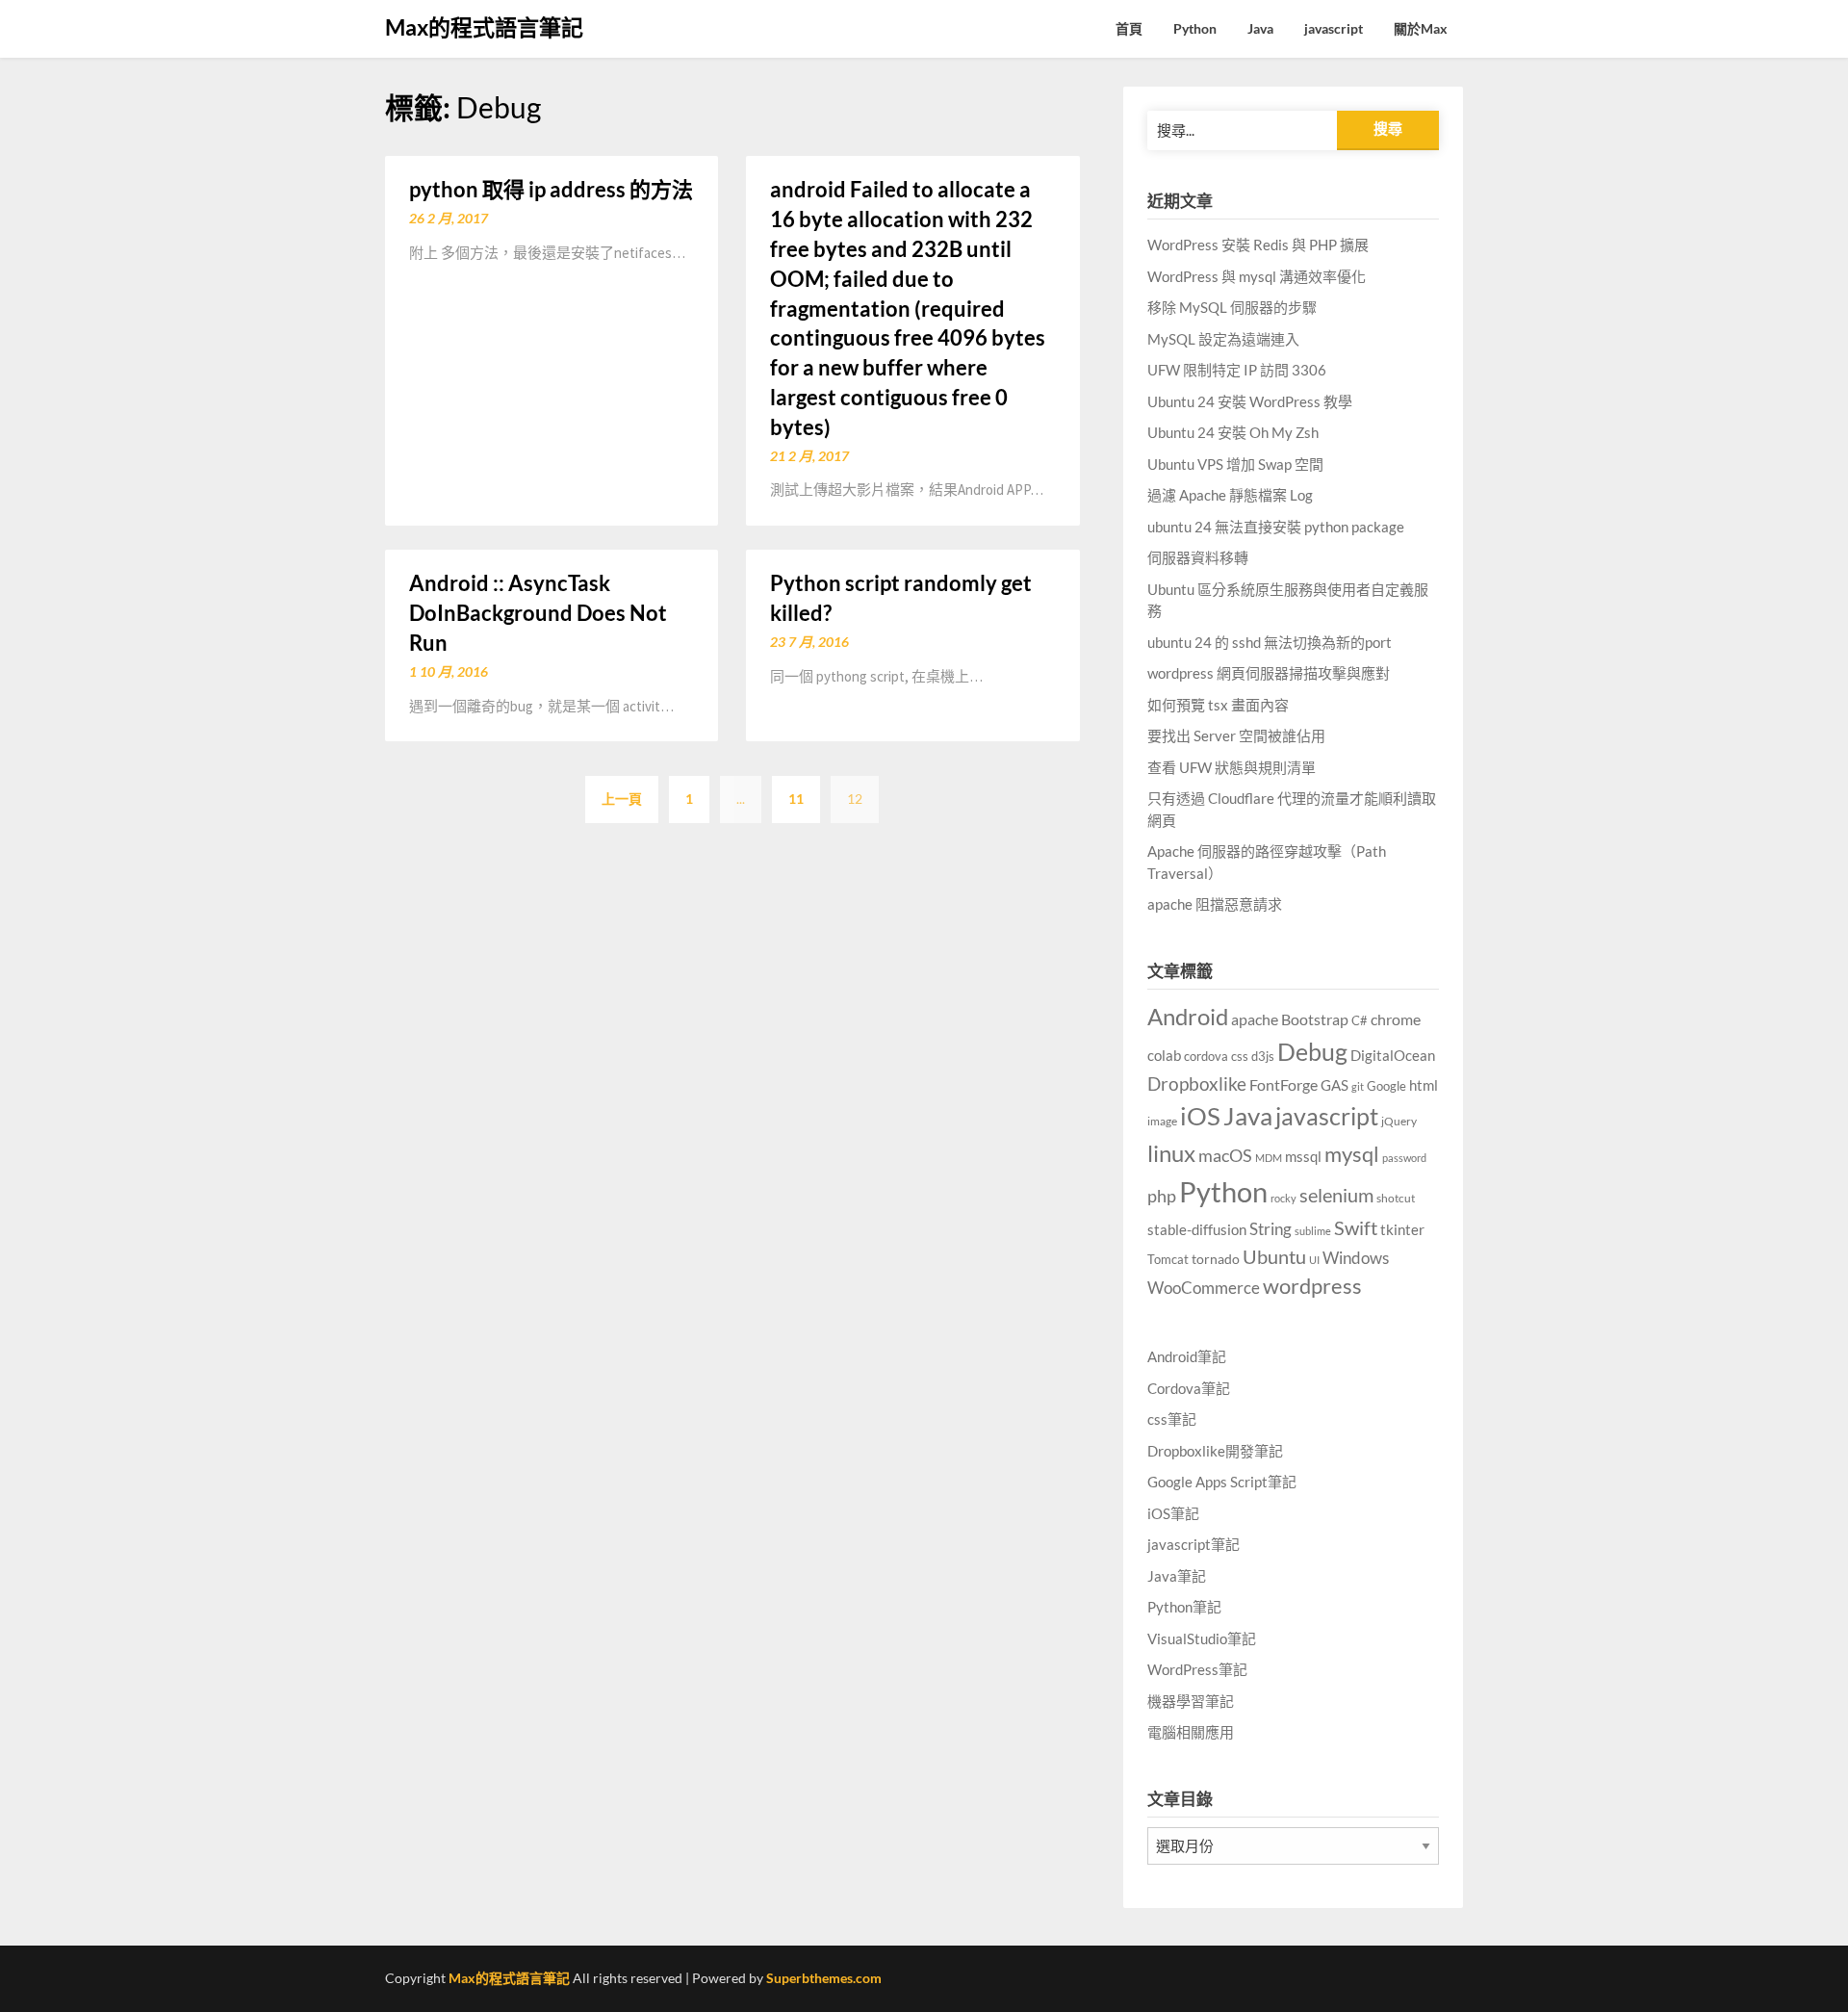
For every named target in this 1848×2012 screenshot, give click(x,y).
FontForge (1283, 1084)
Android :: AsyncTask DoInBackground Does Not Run (538, 613)
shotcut (1396, 1198)
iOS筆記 (1173, 1513)
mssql (1303, 1156)
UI (1314, 1260)
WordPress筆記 (1197, 1669)
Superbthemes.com (824, 1978)
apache (1255, 1019)
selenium (1336, 1195)
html (1424, 1085)
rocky (1283, 1198)
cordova (1206, 1056)
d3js (1263, 1056)
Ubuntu (1274, 1256)
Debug (1312, 1052)
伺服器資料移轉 (1198, 557)
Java (1260, 28)
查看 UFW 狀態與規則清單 (1232, 767)
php (1162, 1196)
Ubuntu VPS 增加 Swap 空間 (1235, 464)
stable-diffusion (1197, 1230)
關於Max (1421, 28)
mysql (1352, 1154)
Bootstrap (1315, 1019)
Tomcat (1168, 1259)
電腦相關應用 (1191, 1732)
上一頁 (622, 799)
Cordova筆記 (1189, 1388)
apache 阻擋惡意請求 (1215, 904)
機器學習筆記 (1191, 1701)
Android (1188, 1016)
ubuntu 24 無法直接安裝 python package (1276, 527)
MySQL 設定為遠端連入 (1223, 339)
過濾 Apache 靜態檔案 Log (1230, 495)
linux (1171, 1153)
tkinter (1402, 1229)
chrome (1396, 1019)
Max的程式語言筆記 (484, 27)
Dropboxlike (1197, 1083)
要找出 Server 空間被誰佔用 (1236, 735)
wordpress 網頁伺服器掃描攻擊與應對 (1269, 673)
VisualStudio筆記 (1202, 1638)
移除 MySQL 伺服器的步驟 (1232, 307)
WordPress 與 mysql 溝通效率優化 (1257, 276)
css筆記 (1172, 1419)
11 (796, 799)
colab (1164, 1056)
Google (1386, 1086)
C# (1360, 1020)
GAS (1335, 1085)
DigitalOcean (1393, 1055)
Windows (1356, 1258)
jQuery (1399, 1121)
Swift (1356, 1227)
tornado (1216, 1259)
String (1270, 1229)
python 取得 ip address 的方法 (551, 189)
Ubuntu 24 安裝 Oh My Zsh (1233, 432)
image (1162, 1121)
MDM (1269, 1158)
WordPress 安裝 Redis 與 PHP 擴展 (1258, 245)
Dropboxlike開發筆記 (1215, 1451)
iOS (1200, 1116)
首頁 (1129, 28)
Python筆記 (1184, 1607)
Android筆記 (1187, 1356)
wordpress (1312, 1286)
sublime (1313, 1231)
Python (1195, 28)
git (1358, 1086)
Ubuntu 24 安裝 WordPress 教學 (1250, 401)
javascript (1334, 28)
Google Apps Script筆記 (1222, 1482)
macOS (1225, 1155)
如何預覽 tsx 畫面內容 (1218, 705)
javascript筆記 (1193, 1544)
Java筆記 (1177, 1576)
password (1404, 1158)
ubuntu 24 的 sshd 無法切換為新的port (1270, 642)
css (1240, 1056)
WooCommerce (1204, 1288)
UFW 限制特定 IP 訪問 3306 (1237, 370)
